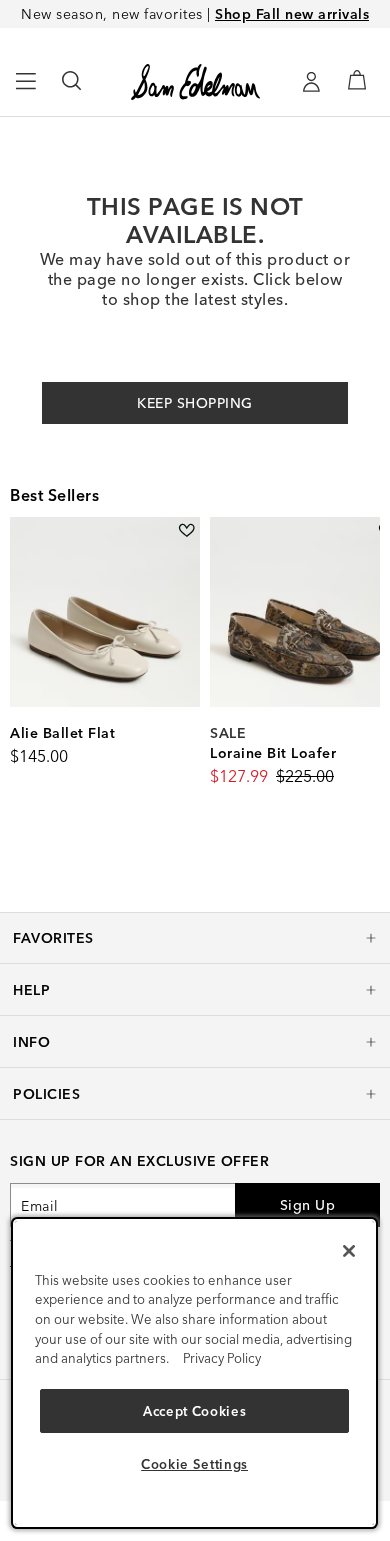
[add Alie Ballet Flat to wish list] (186, 530)
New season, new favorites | (195, 14)
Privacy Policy (222, 1358)
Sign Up (308, 1205)
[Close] (349, 1251)
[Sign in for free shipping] (311, 82)
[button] (195, 938)
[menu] (26, 90)
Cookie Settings (194, 1464)
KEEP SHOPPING (195, 403)
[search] (72, 90)
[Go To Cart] (357, 80)
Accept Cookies (194, 1411)
